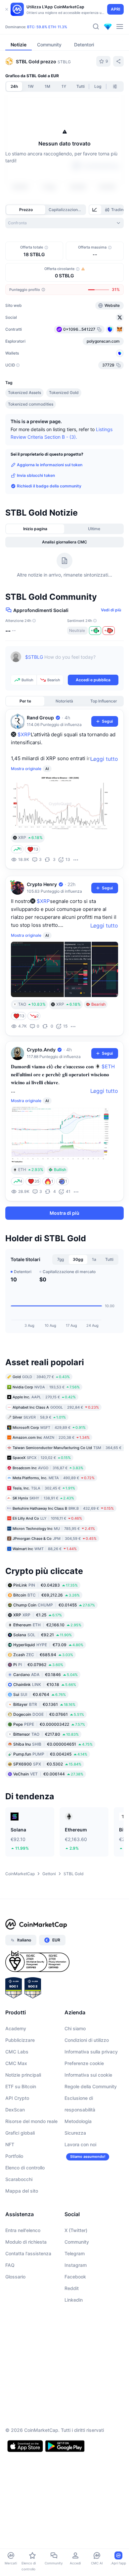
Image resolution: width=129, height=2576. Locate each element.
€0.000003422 (49, 1724)
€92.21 (43, 1635)
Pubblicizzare (20, 2040)
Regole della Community (91, 2086)
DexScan (15, 2110)
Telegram (75, 2253)
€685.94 (43, 1655)
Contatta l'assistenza (28, 2253)
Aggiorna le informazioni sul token (50, 465)
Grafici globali (20, 2133)
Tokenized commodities (31, 404)
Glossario (15, 2277)
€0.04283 (45, 1585)
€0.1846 (45, 1675)
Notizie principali (23, 2075)
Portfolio (14, 2156)
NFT (10, 2144)
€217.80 (46, 1734)
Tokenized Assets (24, 392)
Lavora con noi (80, 2144)
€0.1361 (44, 1704)
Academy (16, 2028)
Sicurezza (75, 2133)
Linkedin (74, 2300)
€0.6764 (40, 1694)
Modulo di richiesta (26, 2242)
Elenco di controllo (25, 2168)
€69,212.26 (46, 1595)
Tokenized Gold (64, 392)
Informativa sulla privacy (91, 2052)
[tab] (95, 210)
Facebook (75, 2277)
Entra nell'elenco (23, 2230)
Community (77, 2242)
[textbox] (72, 662)
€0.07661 (49, 1714)
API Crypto (17, 2098)
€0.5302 (47, 1764)
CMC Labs (17, 2052)
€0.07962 (38, 1665)
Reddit (72, 2288)
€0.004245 (50, 1754)
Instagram (76, 2265)
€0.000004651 (53, 1744)
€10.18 (45, 1684)
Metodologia (78, 2121)
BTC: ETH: (47, 27)
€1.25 (38, 1615)
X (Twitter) (76, 2230)
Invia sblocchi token (36, 475)
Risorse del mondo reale (31, 2121)
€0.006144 (48, 1774)
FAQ (10, 2265)
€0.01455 (54, 1605)
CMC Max (16, 2063)
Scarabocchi (19, 2179)
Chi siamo (75, 2028)
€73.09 (48, 1645)
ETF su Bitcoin (21, 2086)
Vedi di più (111, 610)
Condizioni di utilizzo (87, 2040)
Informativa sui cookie (88, 2075)
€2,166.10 (47, 1625)
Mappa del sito (22, 2191)
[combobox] (64, 223)
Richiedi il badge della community (49, 486)
